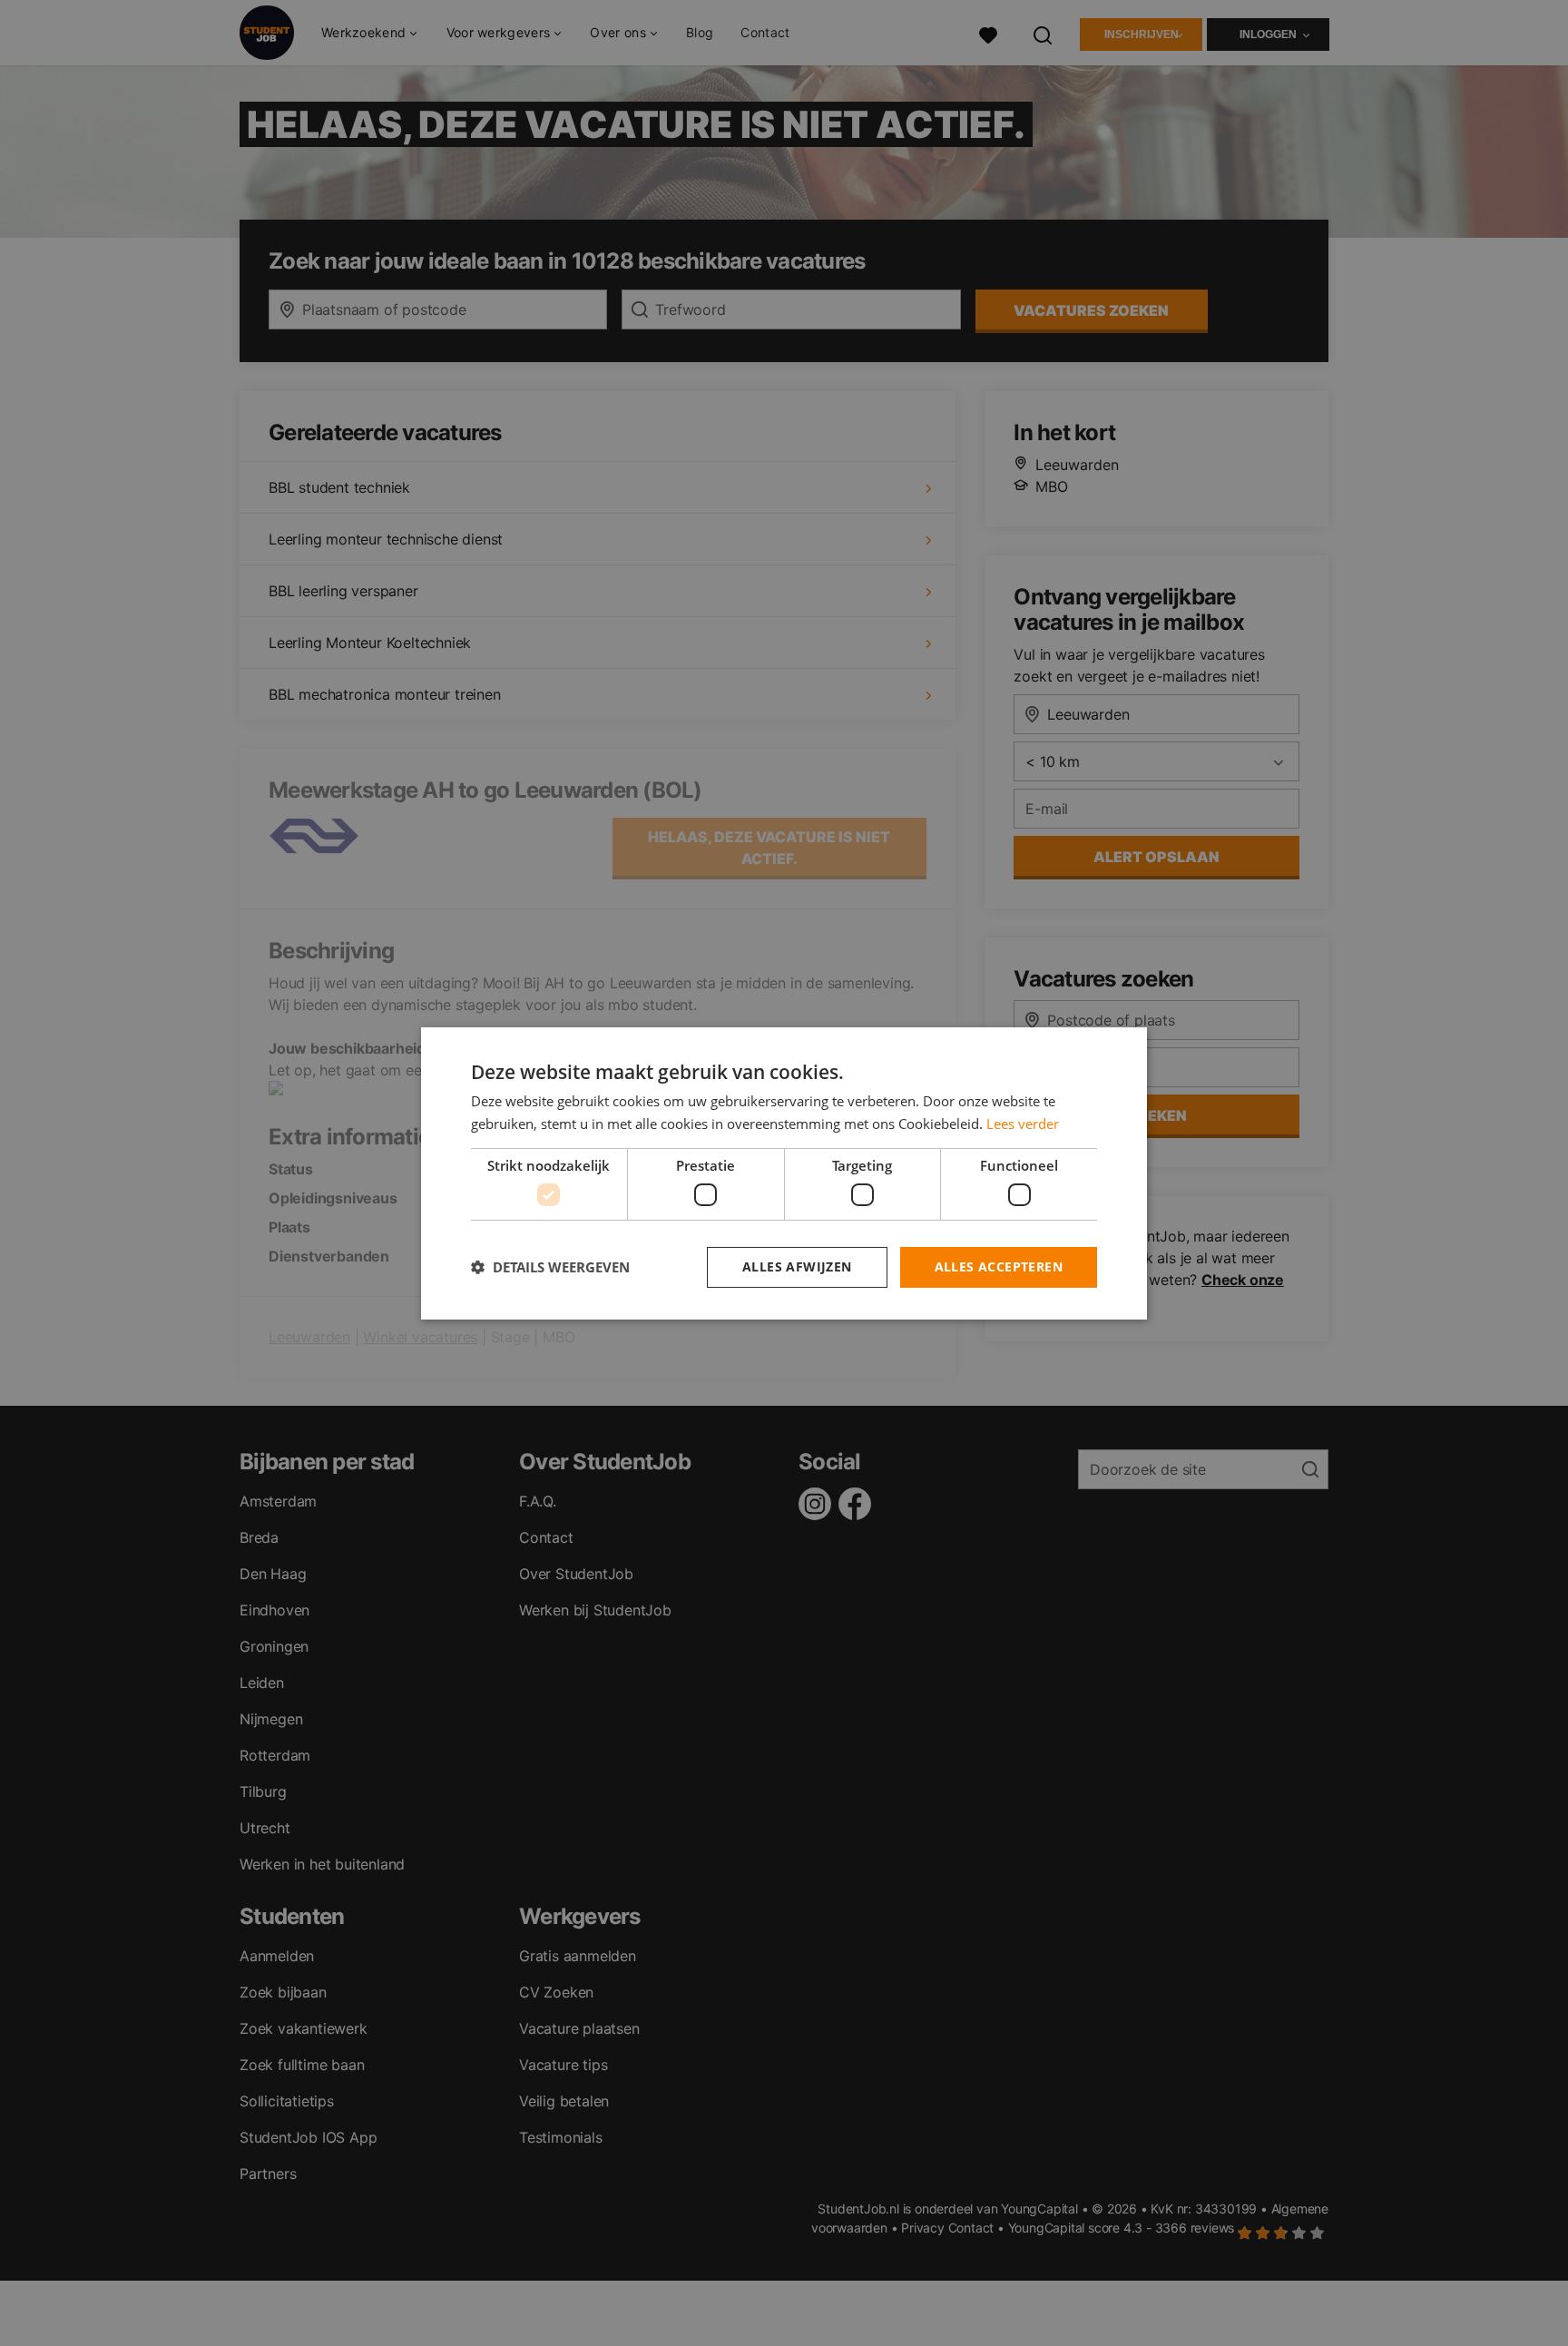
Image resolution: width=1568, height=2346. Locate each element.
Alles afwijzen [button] (797, 1266)
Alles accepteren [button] (999, 1266)
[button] (550, 1267)
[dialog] (784, 1173)
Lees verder (1023, 1124)
